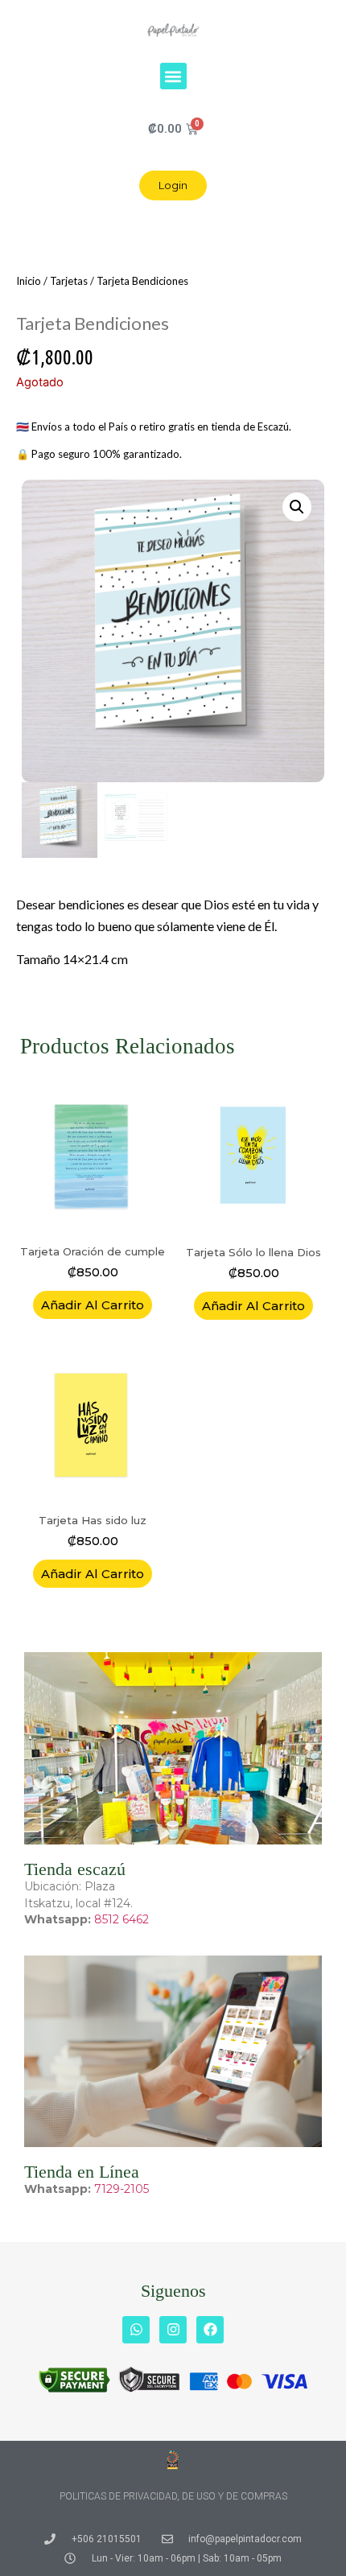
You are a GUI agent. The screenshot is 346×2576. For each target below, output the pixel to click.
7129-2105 (122, 2189)
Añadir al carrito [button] (93, 1305)
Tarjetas (69, 281)
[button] (173, 76)
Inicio (29, 281)
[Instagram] (173, 2330)
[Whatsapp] (136, 2330)
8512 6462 (122, 1919)
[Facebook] (210, 2330)
